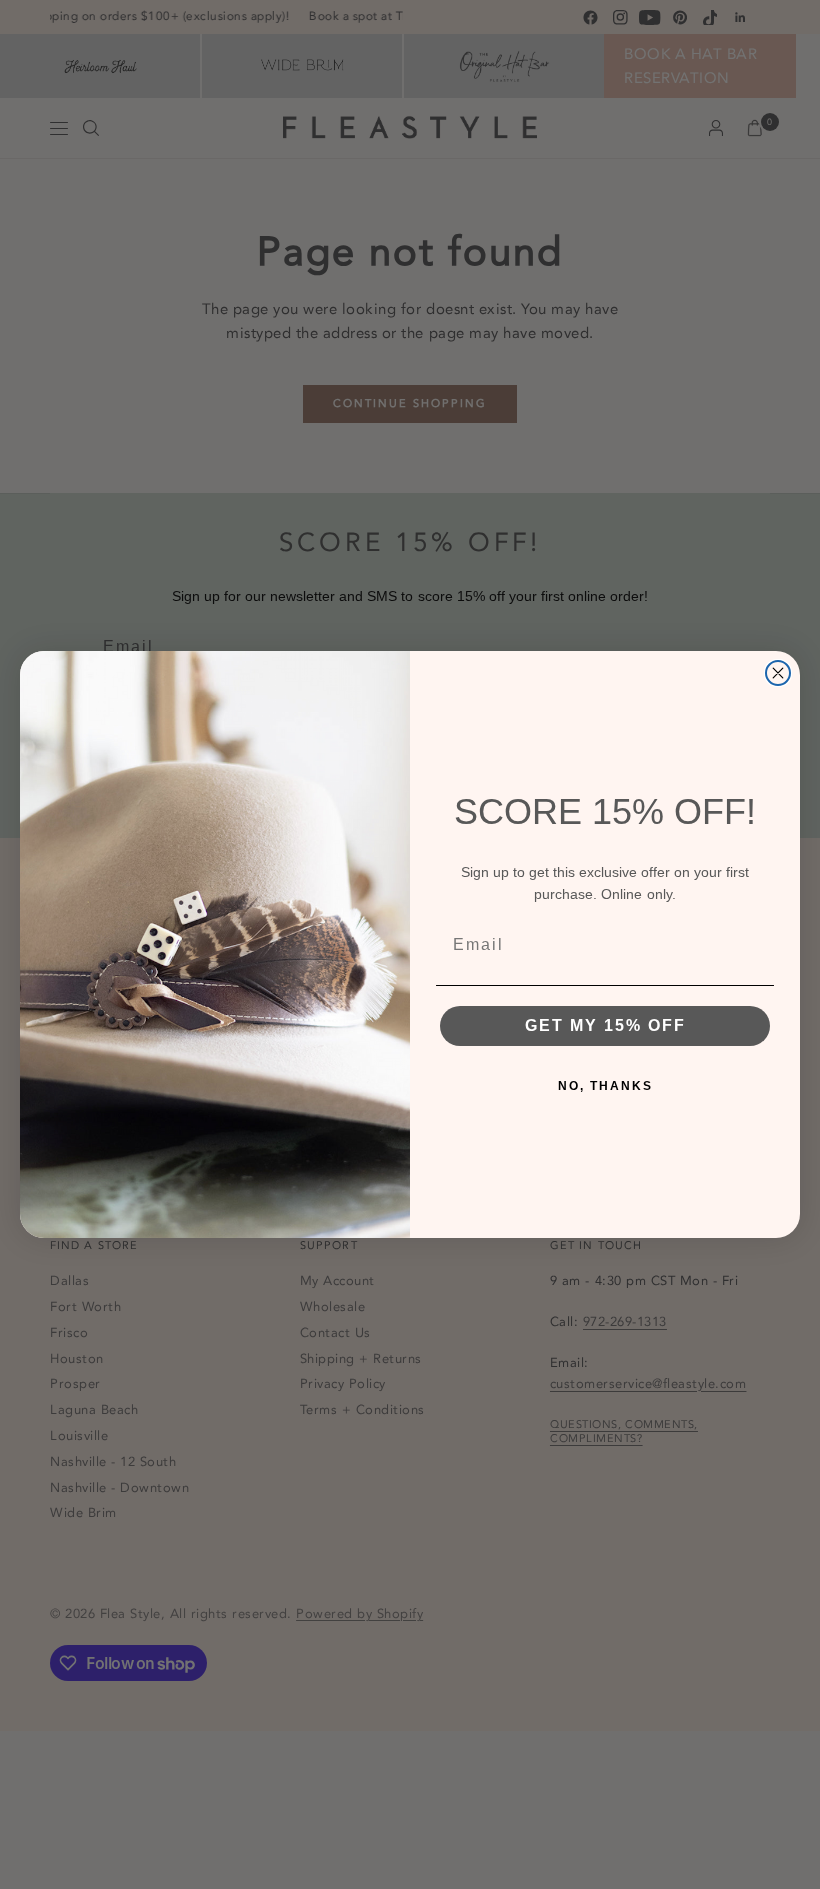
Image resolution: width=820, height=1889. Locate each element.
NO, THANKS (605, 1086)
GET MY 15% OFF (605, 1025)
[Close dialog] (778, 673)
